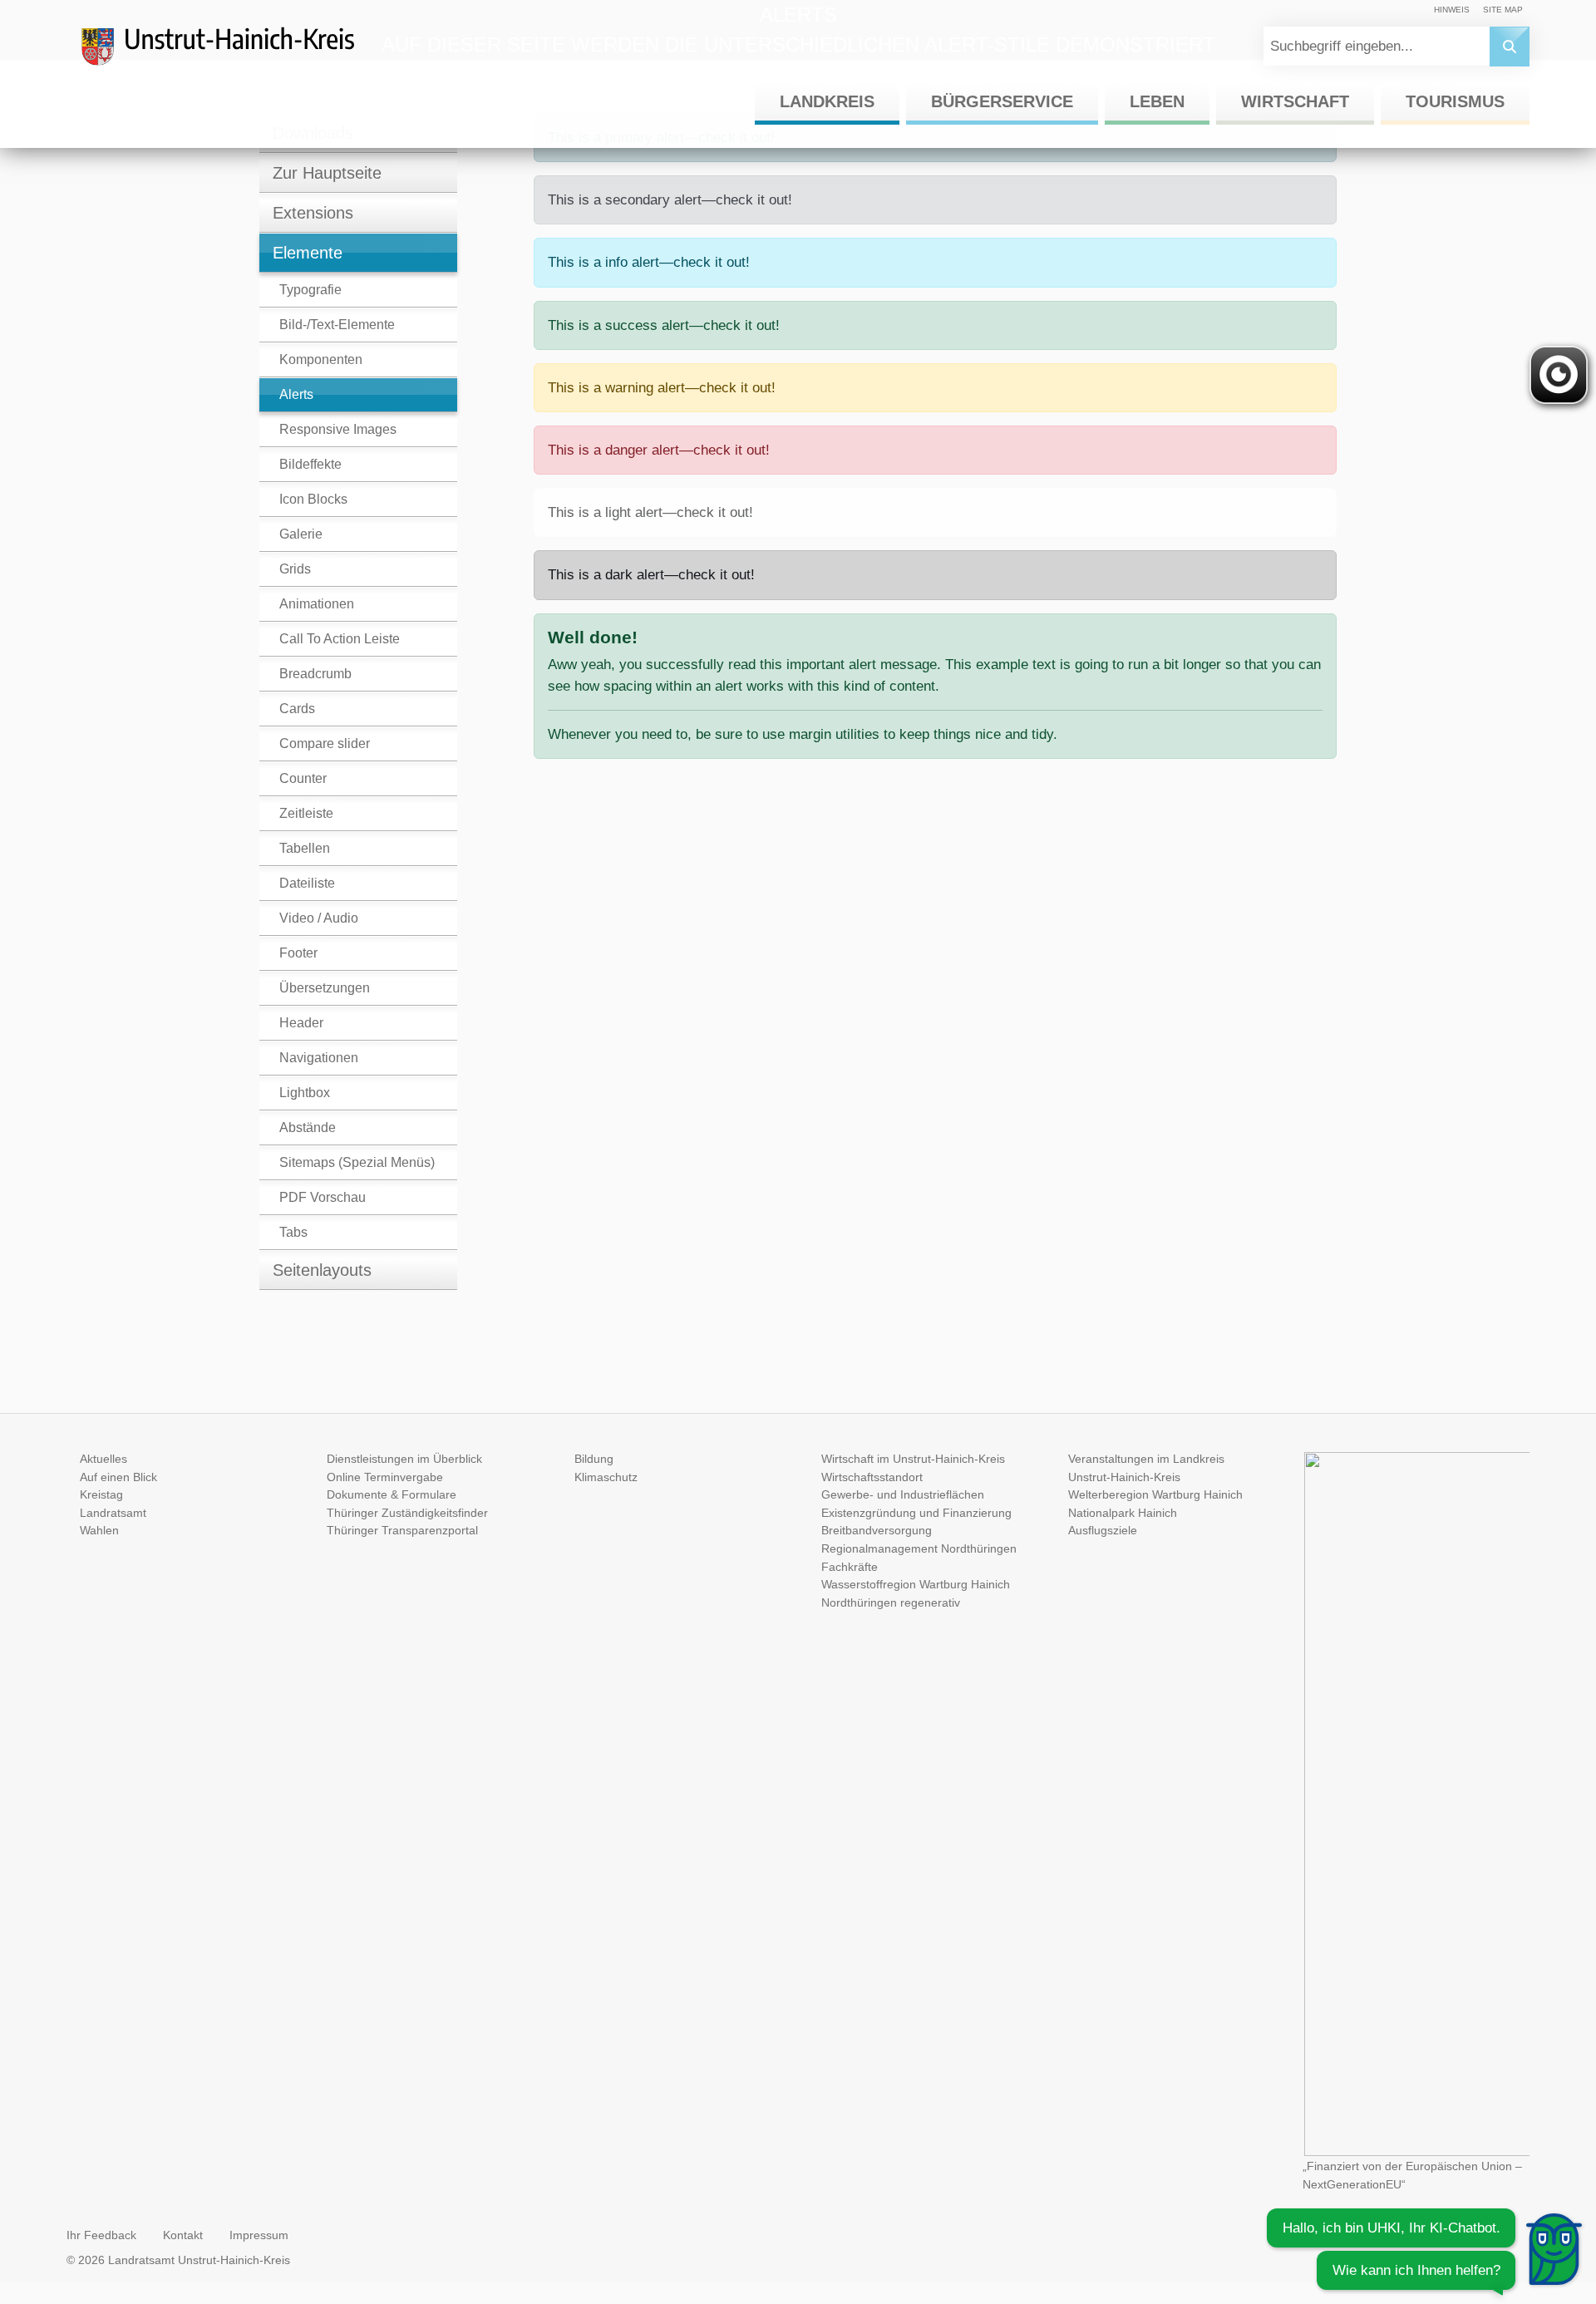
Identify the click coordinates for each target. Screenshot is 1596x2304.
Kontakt (183, 2235)
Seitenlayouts (322, 1270)
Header (301, 1023)
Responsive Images (338, 429)
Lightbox (305, 1093)
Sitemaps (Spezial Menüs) (357, 1162)
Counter (303, 778)
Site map (1503, 10)
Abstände (308, 1127)
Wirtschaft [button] (1295, 101)
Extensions (313, 213)
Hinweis (1452, 10)
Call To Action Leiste (340, 639)
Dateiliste (307, 883)
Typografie (310, 290)
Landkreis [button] (827, 101)
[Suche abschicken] (1510, 47)
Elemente (308, 253)
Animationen (317, 604)
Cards (297, 709)
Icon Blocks (313, 499)
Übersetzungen (325, 988)
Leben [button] (1157, 101)
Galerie (301, 534)
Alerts (296, 394)
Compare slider (325, 743)
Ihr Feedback (101, 2235)
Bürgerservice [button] (1002, 101)
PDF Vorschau (323, 1197)
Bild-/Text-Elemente (337, 325)
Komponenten (321, 359)
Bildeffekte (310, 464)
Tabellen (305, 848)
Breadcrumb (315, 674)
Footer (298, 953)
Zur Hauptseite (327, 173)
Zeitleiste (306, 813)
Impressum (259, 2235)
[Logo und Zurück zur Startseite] (233, 53)
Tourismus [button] (1455, 101)
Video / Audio (319, 918)
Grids (295, 569)
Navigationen (319, 1058)
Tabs (293, 1232)
